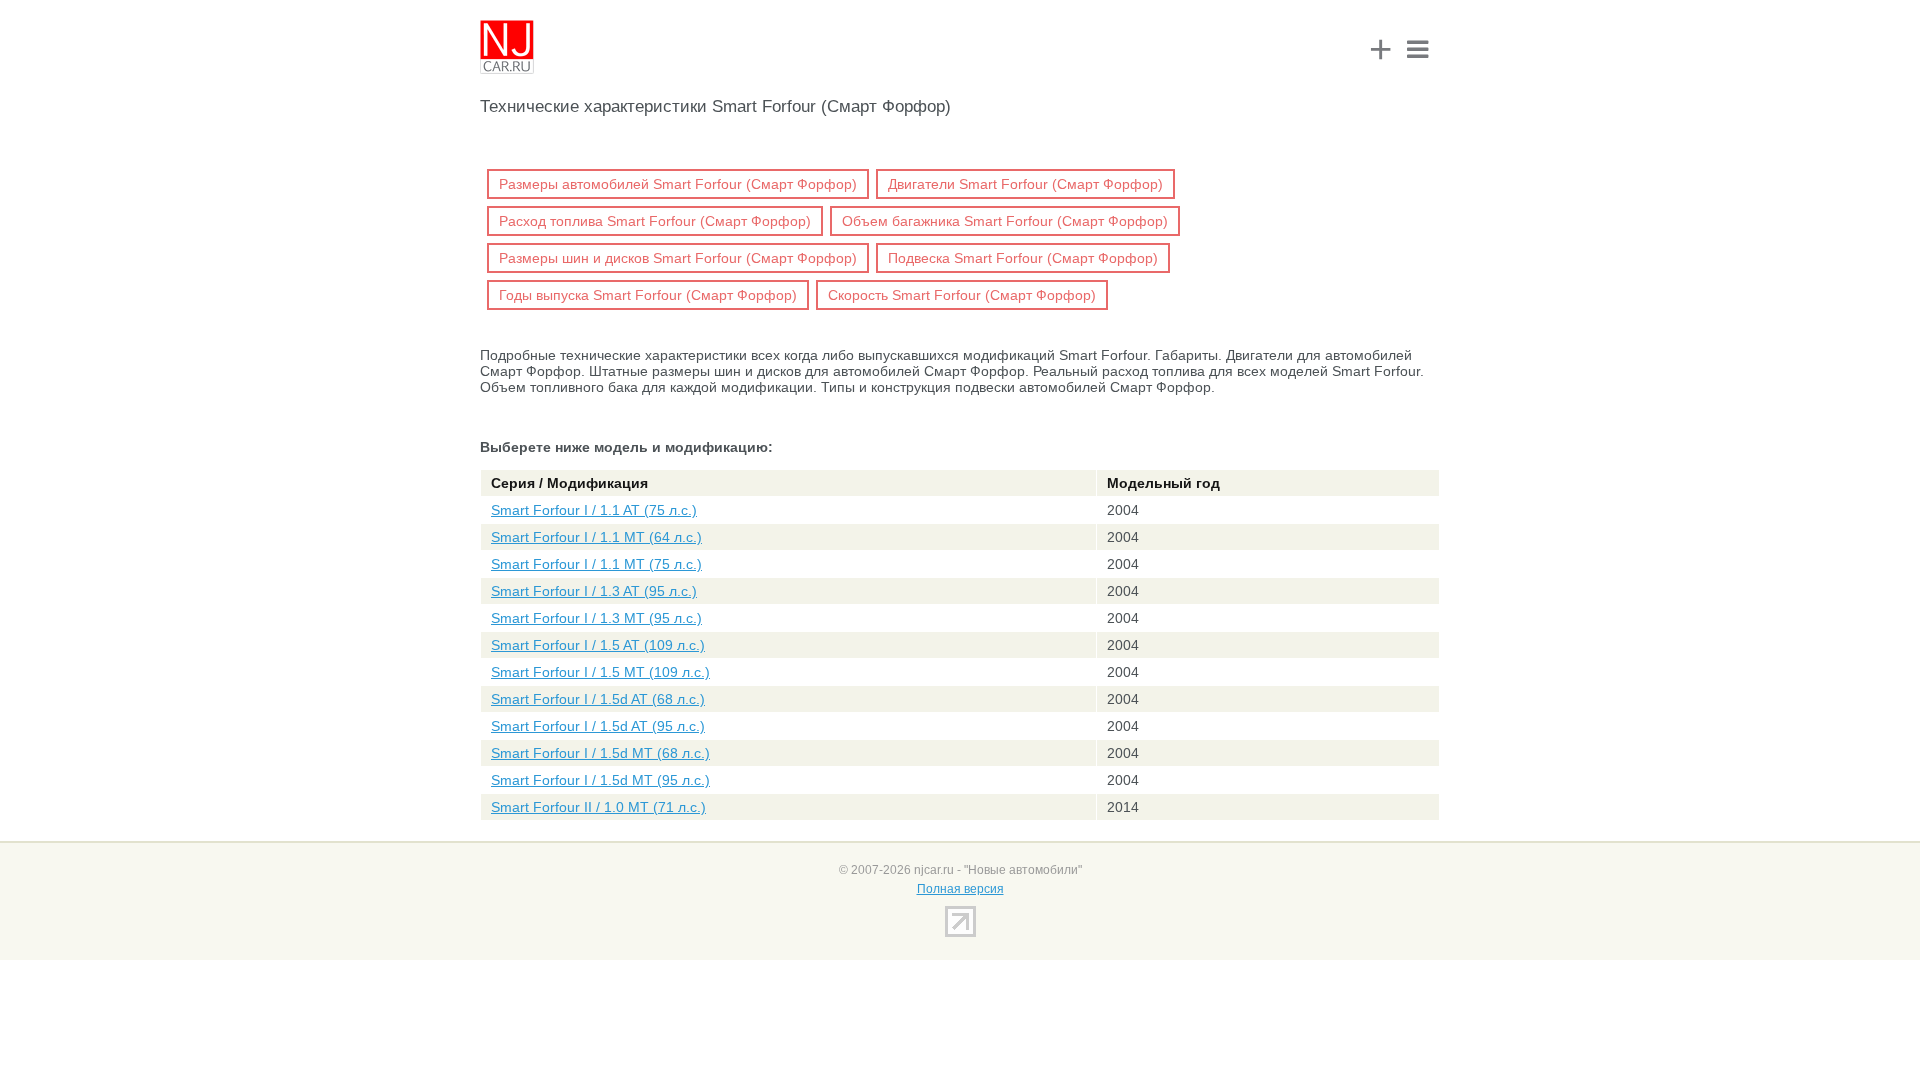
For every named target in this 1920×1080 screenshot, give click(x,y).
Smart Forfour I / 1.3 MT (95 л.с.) (596, 618)
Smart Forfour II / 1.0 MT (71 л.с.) (598, 807)
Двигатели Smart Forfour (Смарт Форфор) (1025, 184)
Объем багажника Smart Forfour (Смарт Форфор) (1005, 221)
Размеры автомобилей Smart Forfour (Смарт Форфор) (678, 184)
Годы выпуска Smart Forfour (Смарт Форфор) (648, 295)
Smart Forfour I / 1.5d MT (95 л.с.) (600, 780)
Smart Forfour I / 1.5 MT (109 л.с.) (600, 672)
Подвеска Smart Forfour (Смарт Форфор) (1023, 258)
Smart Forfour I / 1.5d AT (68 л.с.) (598, 699)
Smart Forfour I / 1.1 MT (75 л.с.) (596, 564)
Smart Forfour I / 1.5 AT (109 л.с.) (598, 645)
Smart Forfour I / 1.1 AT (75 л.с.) (594, 510)
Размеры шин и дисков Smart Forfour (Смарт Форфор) (678, 258)
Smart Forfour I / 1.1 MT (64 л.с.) (596, 537)
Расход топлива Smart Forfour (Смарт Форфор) (655, 221)
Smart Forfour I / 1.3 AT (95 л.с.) (594, 591)
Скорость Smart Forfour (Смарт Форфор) (962, 295)
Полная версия (960, 889)
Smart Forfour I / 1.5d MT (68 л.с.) (600, 753)
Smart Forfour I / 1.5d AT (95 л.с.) (598, 726)
